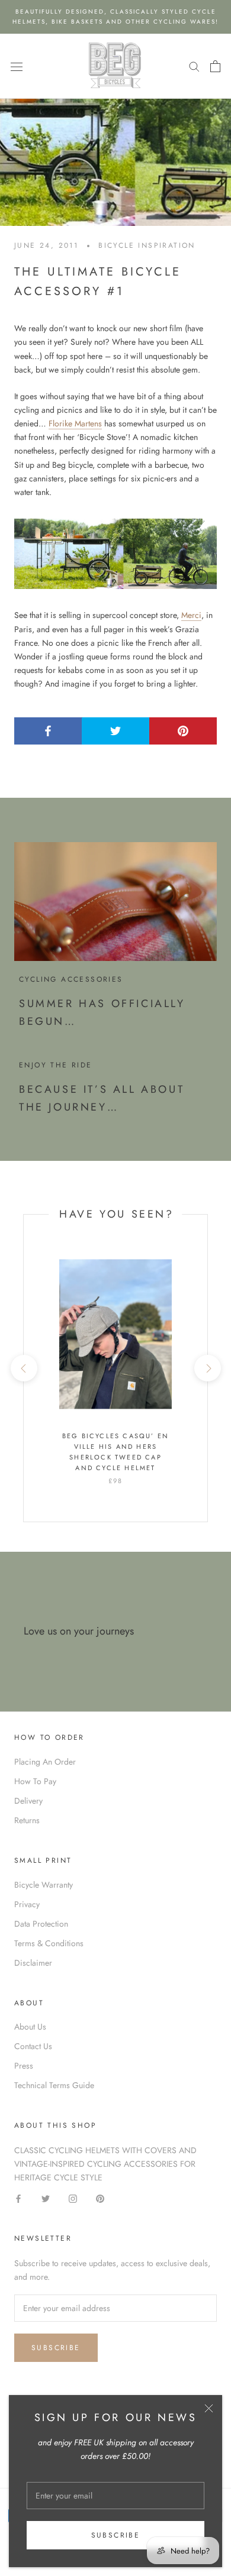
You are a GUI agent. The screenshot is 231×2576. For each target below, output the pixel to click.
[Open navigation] (17, 66)
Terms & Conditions (49, 1943)
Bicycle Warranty (44, 1885)
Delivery (28, 1801)
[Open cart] (215, 66)
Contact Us (33, 2046)
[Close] (209, 2408)
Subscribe (116, 2535)
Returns (27, 1820)
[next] (207, 1368)
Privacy (27, 1904)
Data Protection (41, 1924)
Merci (191, 615)
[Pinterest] (100, 2198)
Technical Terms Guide (54, 2085)
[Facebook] (18, 2198)
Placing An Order (45, 1762)
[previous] (23, 1368)
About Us (30, 2027)
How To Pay (35, 1781)
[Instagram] (73, 2198)
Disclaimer (33, 1963)
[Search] (194, 66)
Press (24, 2066)
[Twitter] (46, 2198)
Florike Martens (75, 423)
